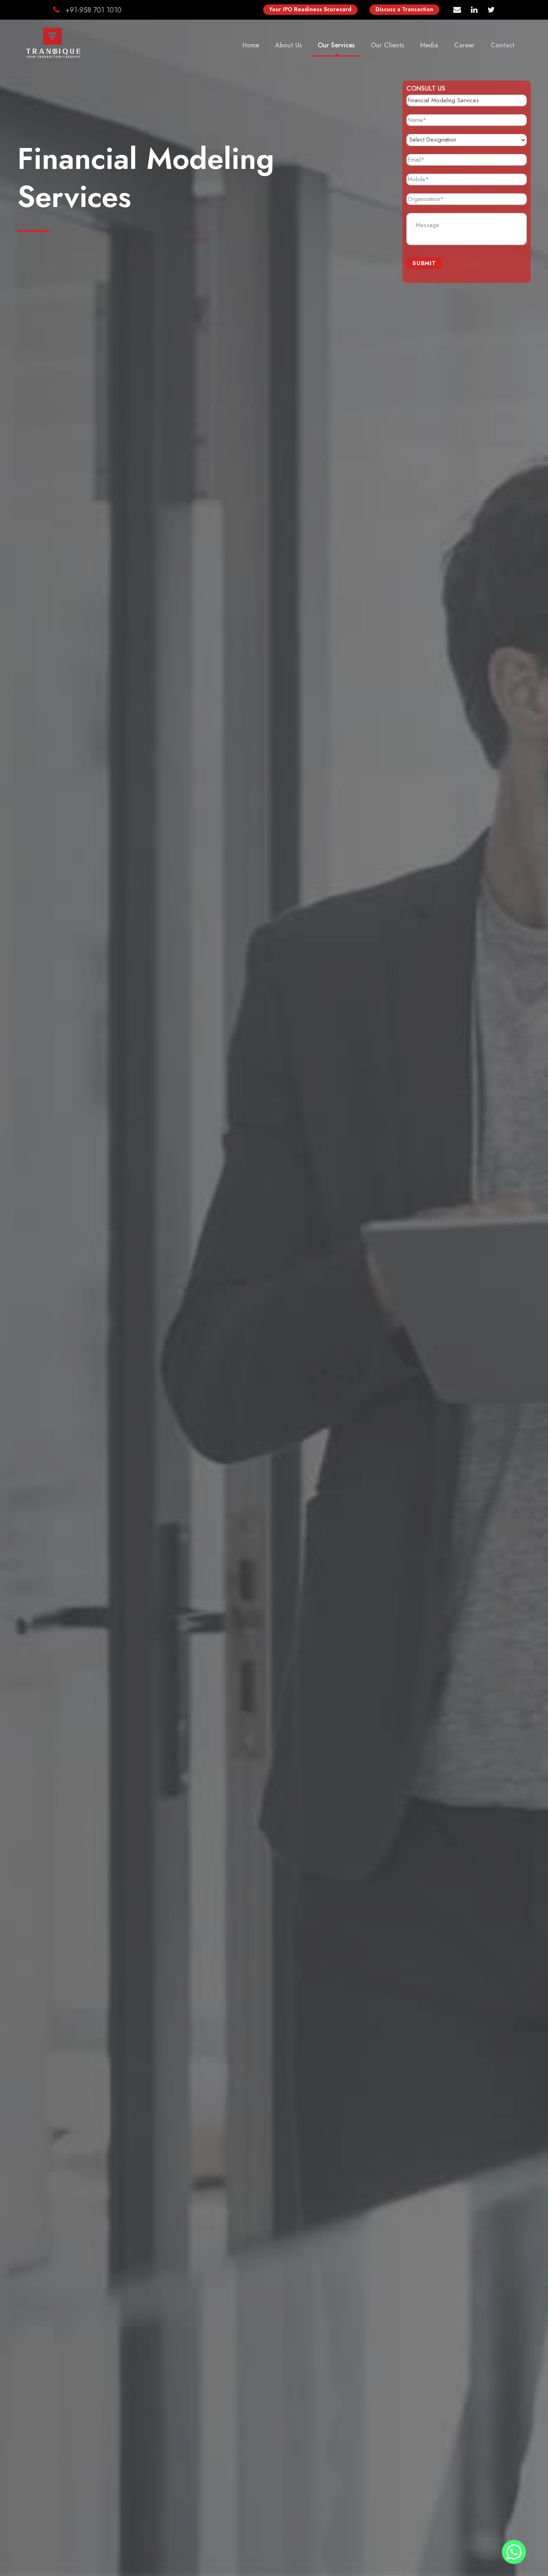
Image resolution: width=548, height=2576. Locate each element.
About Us (288, 45)
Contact (503, 45)
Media (429, 45)
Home (251, 45)
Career (464, 45)
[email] (457, 10)
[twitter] (491, 10)
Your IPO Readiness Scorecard (310, 9)
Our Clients (387, 45)
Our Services (336, 45)
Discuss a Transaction (404, 9)
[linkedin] (474, 10)
